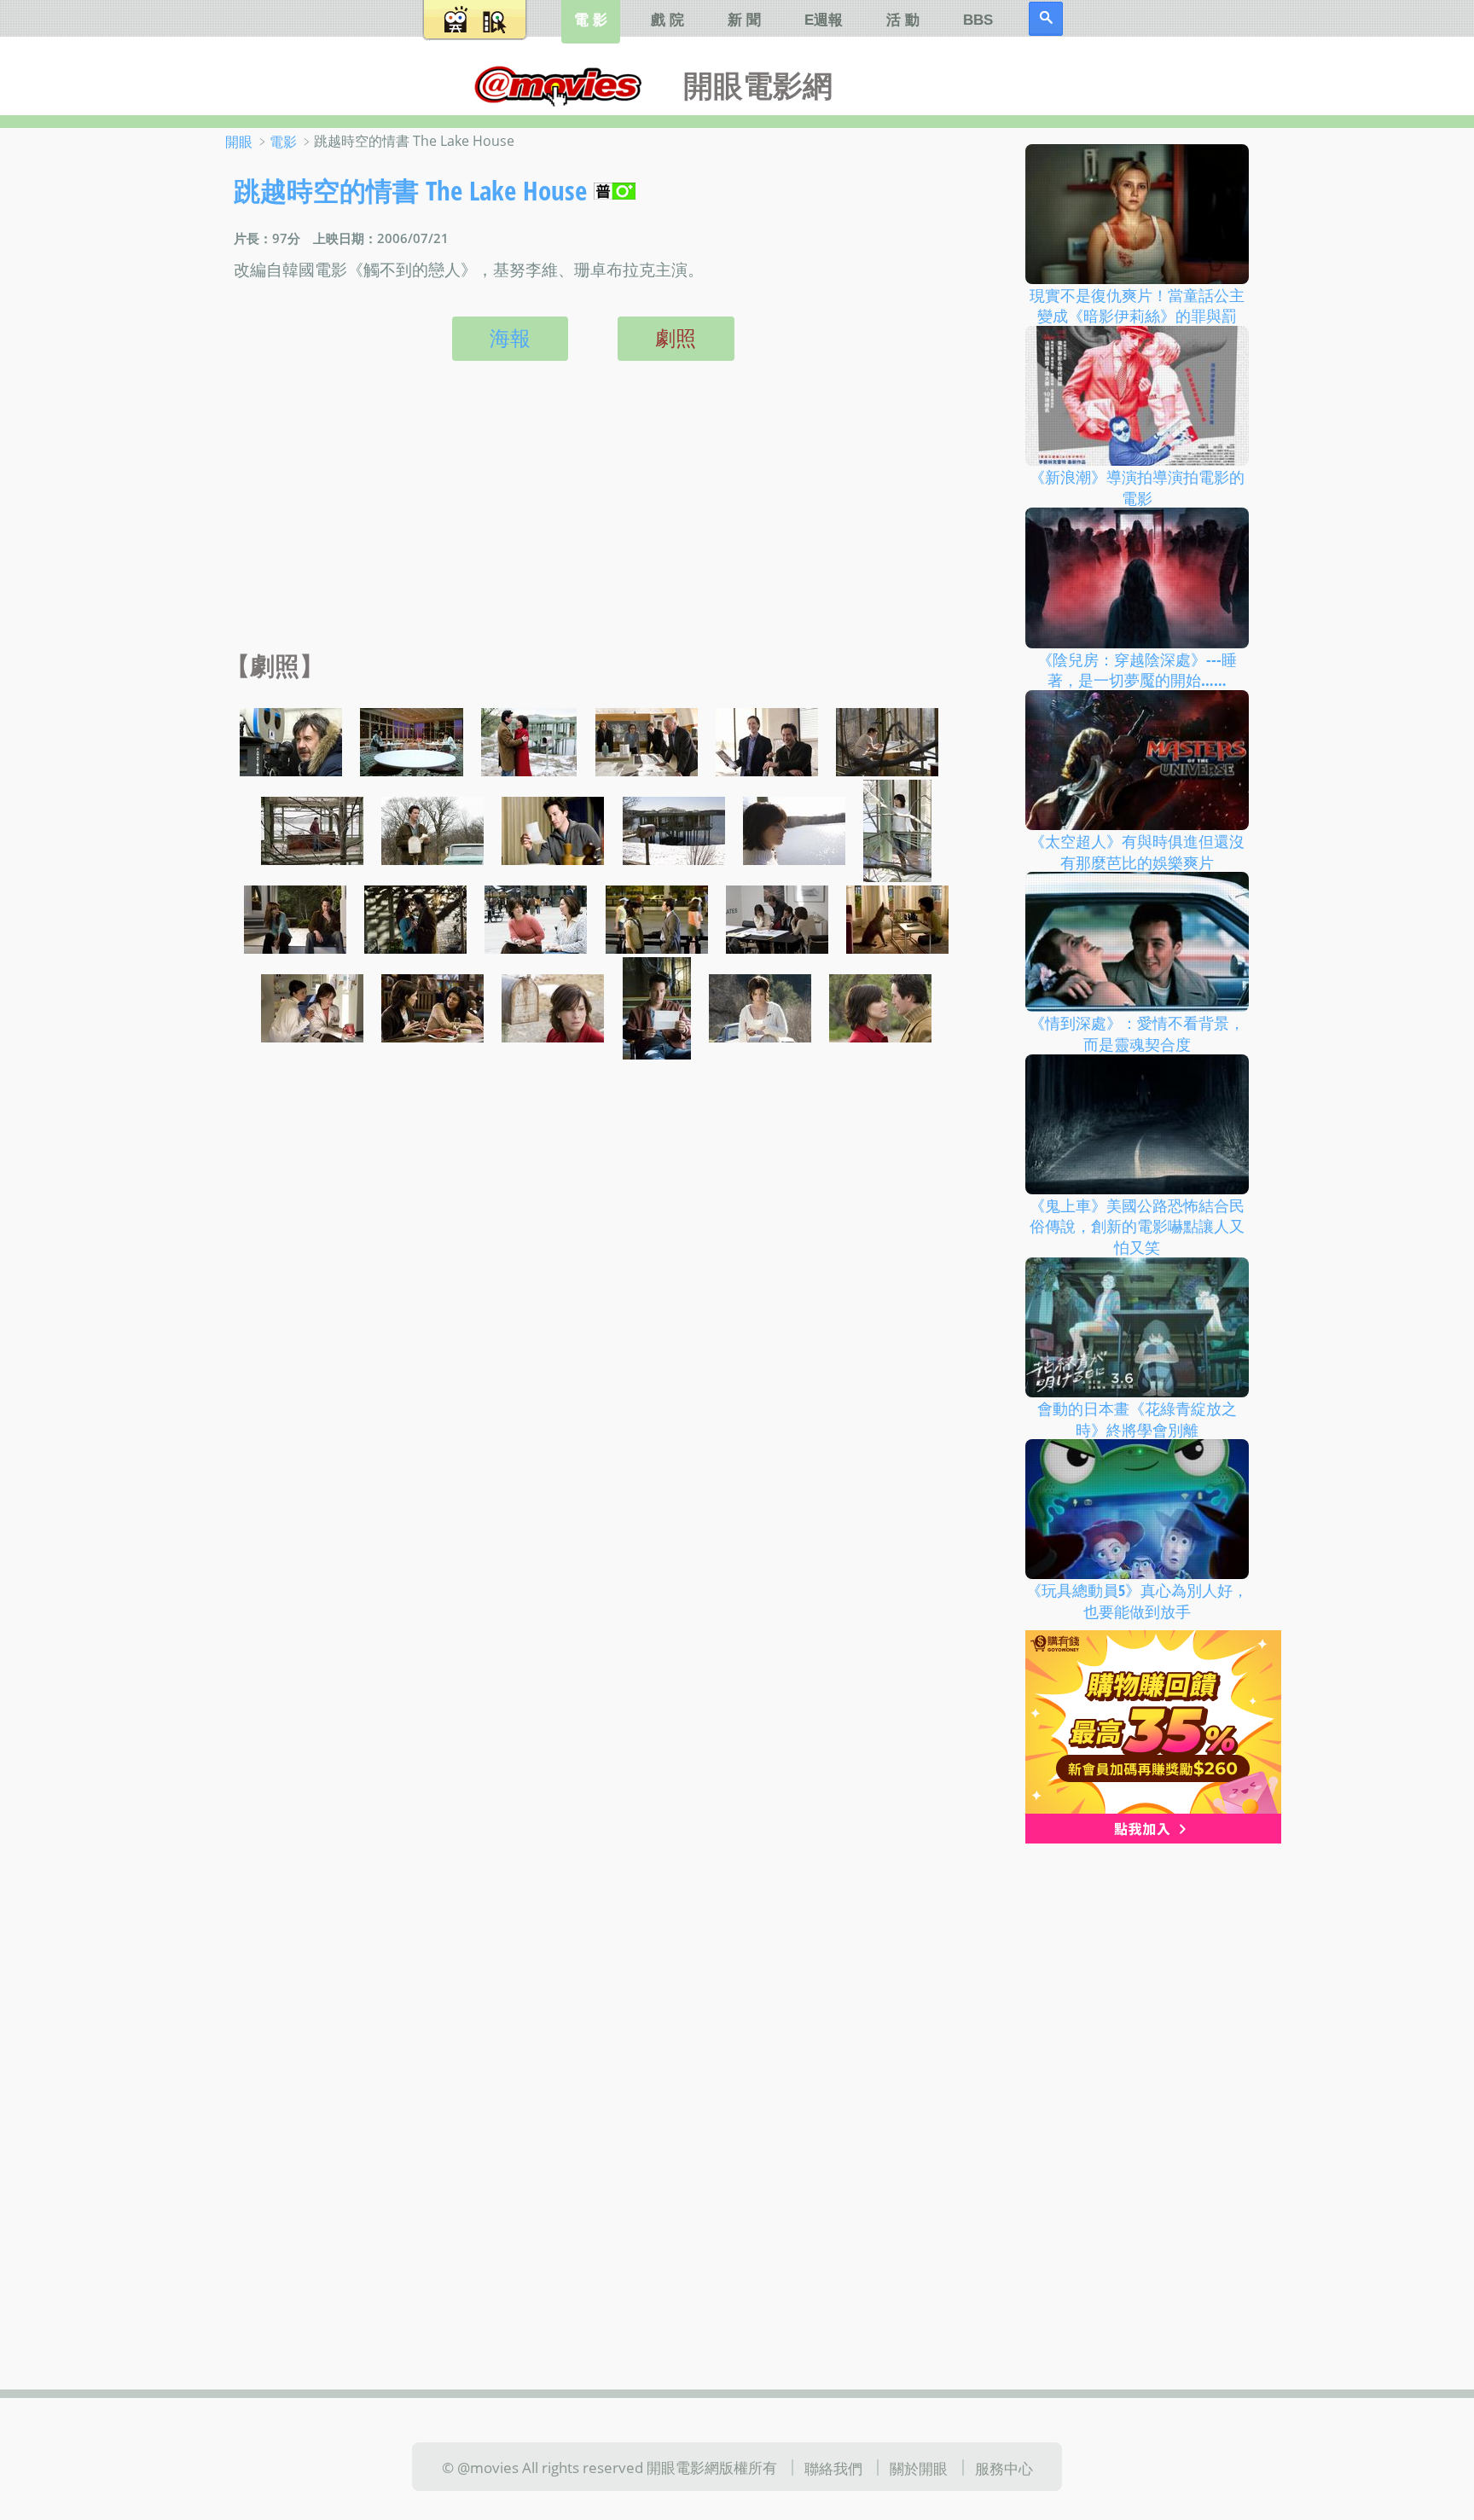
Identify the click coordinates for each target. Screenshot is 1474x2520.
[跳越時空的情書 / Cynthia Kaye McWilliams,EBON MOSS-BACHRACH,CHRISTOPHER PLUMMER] (647, 740)
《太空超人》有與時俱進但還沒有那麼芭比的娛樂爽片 (1137, 852)
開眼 (239, 142)
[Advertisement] (589, 524)
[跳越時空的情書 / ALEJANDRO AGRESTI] (291, 740)
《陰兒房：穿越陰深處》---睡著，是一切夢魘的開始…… (1137, 669)
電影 (283, 142)
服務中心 (1004, 2468)
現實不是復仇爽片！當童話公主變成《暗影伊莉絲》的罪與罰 (1137, 305)
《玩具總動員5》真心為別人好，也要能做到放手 (1137, 1601)
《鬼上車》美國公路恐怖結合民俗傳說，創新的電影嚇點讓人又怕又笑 (1137, 1225)
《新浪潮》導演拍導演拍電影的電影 (1137, 488)
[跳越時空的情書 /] (674, 829)
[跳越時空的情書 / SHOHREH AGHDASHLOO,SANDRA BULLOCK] (312, 1007)
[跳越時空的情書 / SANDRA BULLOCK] (794, 829)
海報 (510, 338)
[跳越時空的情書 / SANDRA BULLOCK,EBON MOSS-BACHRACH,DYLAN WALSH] (777, 918)
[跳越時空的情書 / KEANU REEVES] (887, 740)
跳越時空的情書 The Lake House (410, 190)
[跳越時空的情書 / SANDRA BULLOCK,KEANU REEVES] (295, 918)
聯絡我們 (833, 2468)
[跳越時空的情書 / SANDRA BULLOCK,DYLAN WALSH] (657, 918)
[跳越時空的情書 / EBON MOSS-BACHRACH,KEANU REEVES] (767, 740)
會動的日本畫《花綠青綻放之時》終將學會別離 (1137, 1419)
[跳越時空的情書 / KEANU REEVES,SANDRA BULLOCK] (412, 740)
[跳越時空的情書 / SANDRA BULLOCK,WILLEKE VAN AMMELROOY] (536, 918)
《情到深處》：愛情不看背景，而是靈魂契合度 (1137, 1034)
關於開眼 (919, 2468)
